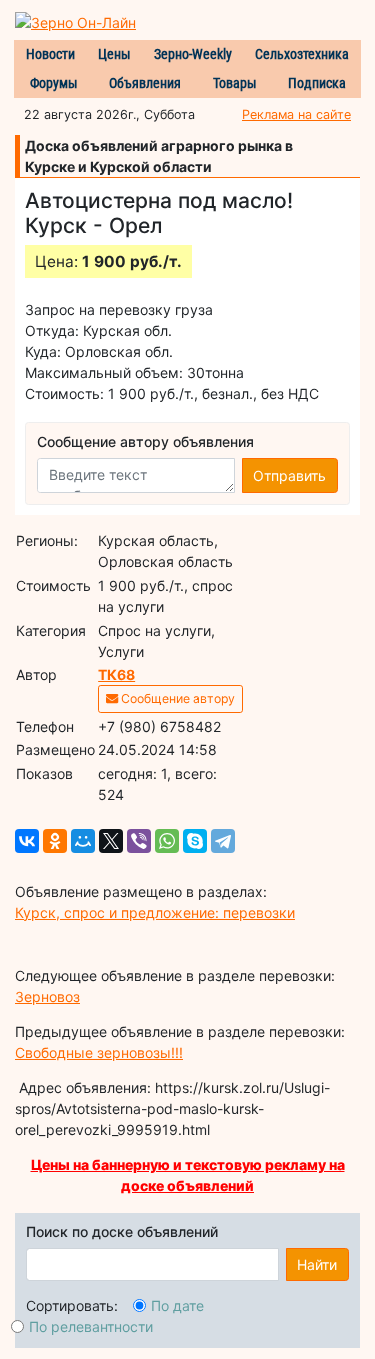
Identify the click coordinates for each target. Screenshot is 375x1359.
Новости (50, 54)
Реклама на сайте (296, 114)
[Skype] (195, 841)
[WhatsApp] (167, 841)
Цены (114, 54)
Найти (317, 1264)
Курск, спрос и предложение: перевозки (155, 912)
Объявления (145, 83)
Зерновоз (47, 996)
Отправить (289, 475)
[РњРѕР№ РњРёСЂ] (83, 841)
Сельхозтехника (302, 54)
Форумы (54, 83)
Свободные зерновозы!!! (99, 1052)
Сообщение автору (176, 698)
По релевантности (91, 1326)
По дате (177, 1305)
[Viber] (139, 841)
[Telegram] (223, 841)
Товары (235, 83)
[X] (111, 841)
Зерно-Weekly (193, 54)
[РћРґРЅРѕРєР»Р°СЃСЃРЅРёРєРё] (55, 841)
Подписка (317, 83)
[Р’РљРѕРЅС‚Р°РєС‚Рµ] (27, 841)
